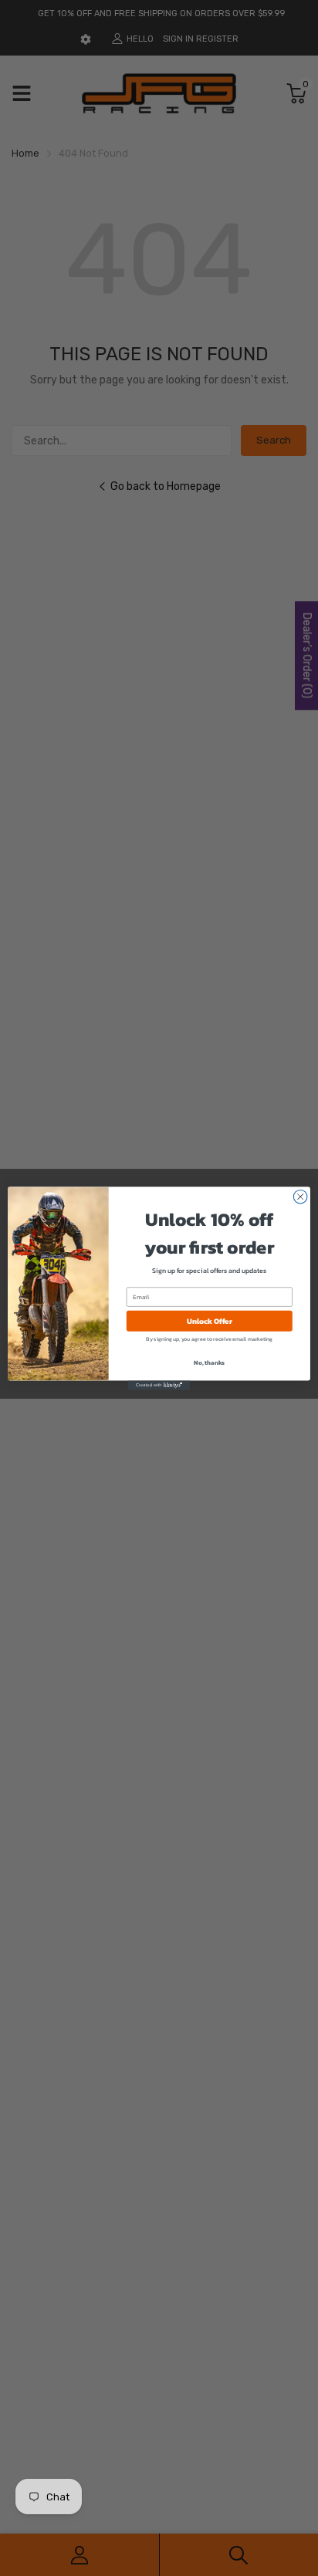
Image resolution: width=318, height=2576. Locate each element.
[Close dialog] (300, 1197)
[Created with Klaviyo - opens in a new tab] (159, 1385)
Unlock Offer (210, 1320)
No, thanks (209, 1362)
